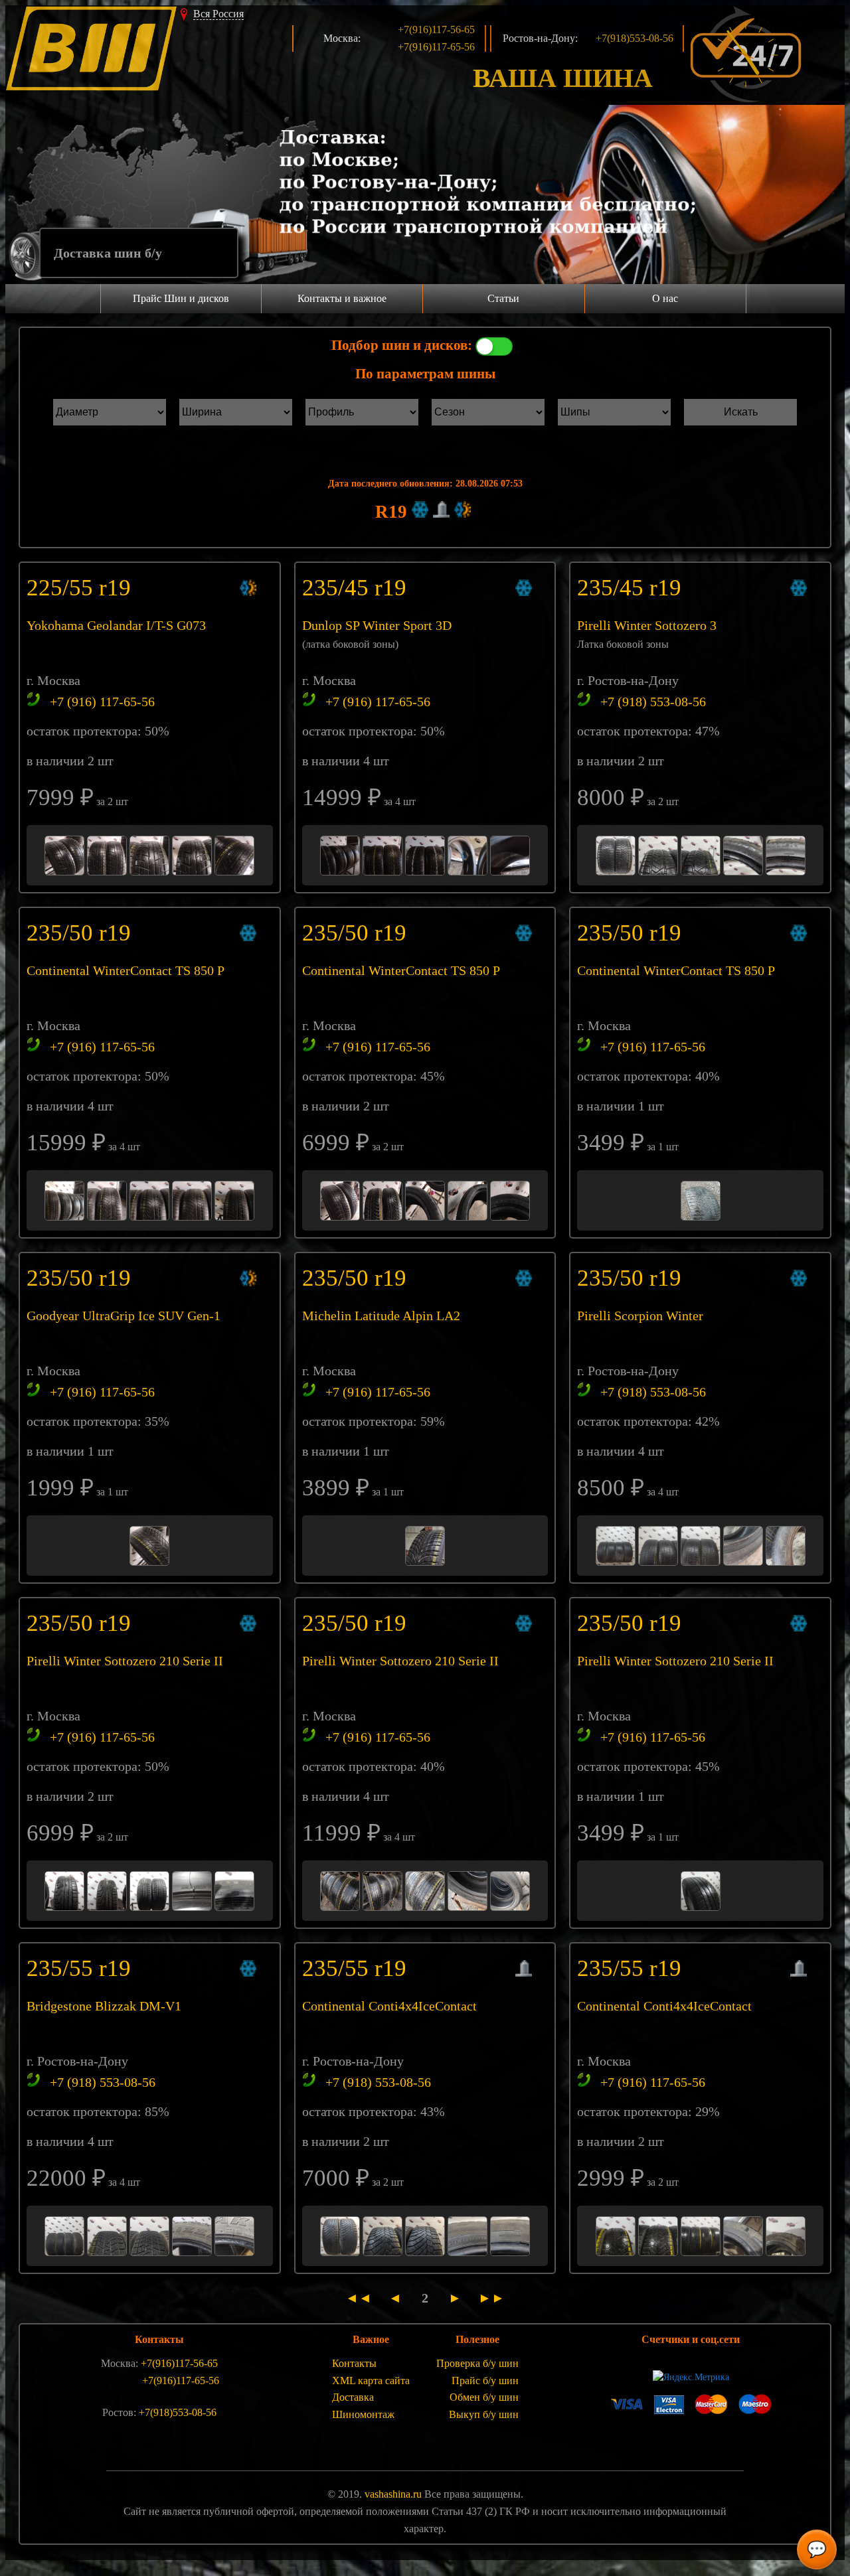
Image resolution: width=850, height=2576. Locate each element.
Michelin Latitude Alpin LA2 (381, 1316)
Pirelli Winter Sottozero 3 (647, 625)
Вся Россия (218, 14)
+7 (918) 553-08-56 (653, 702)
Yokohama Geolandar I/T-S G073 (116, 625)
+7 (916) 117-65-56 (102, 702)
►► (488, 2298)
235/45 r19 (357, 588)
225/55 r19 (82, 588)
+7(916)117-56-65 (436, 30)
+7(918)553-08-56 (635, 38)
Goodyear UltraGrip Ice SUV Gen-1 (124, 1316)
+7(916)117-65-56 (436, 47)
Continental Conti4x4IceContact (389, 2006)
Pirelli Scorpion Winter (640, 1316)
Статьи (503, 298)
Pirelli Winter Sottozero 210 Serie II (125, 1661)
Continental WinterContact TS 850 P (126, 970)
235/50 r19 (82, 933)
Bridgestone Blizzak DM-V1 (104, 2006)
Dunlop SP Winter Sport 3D (377, 625)
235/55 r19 (82, 1968)
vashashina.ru (393, 2494)
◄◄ (364, 2298)
